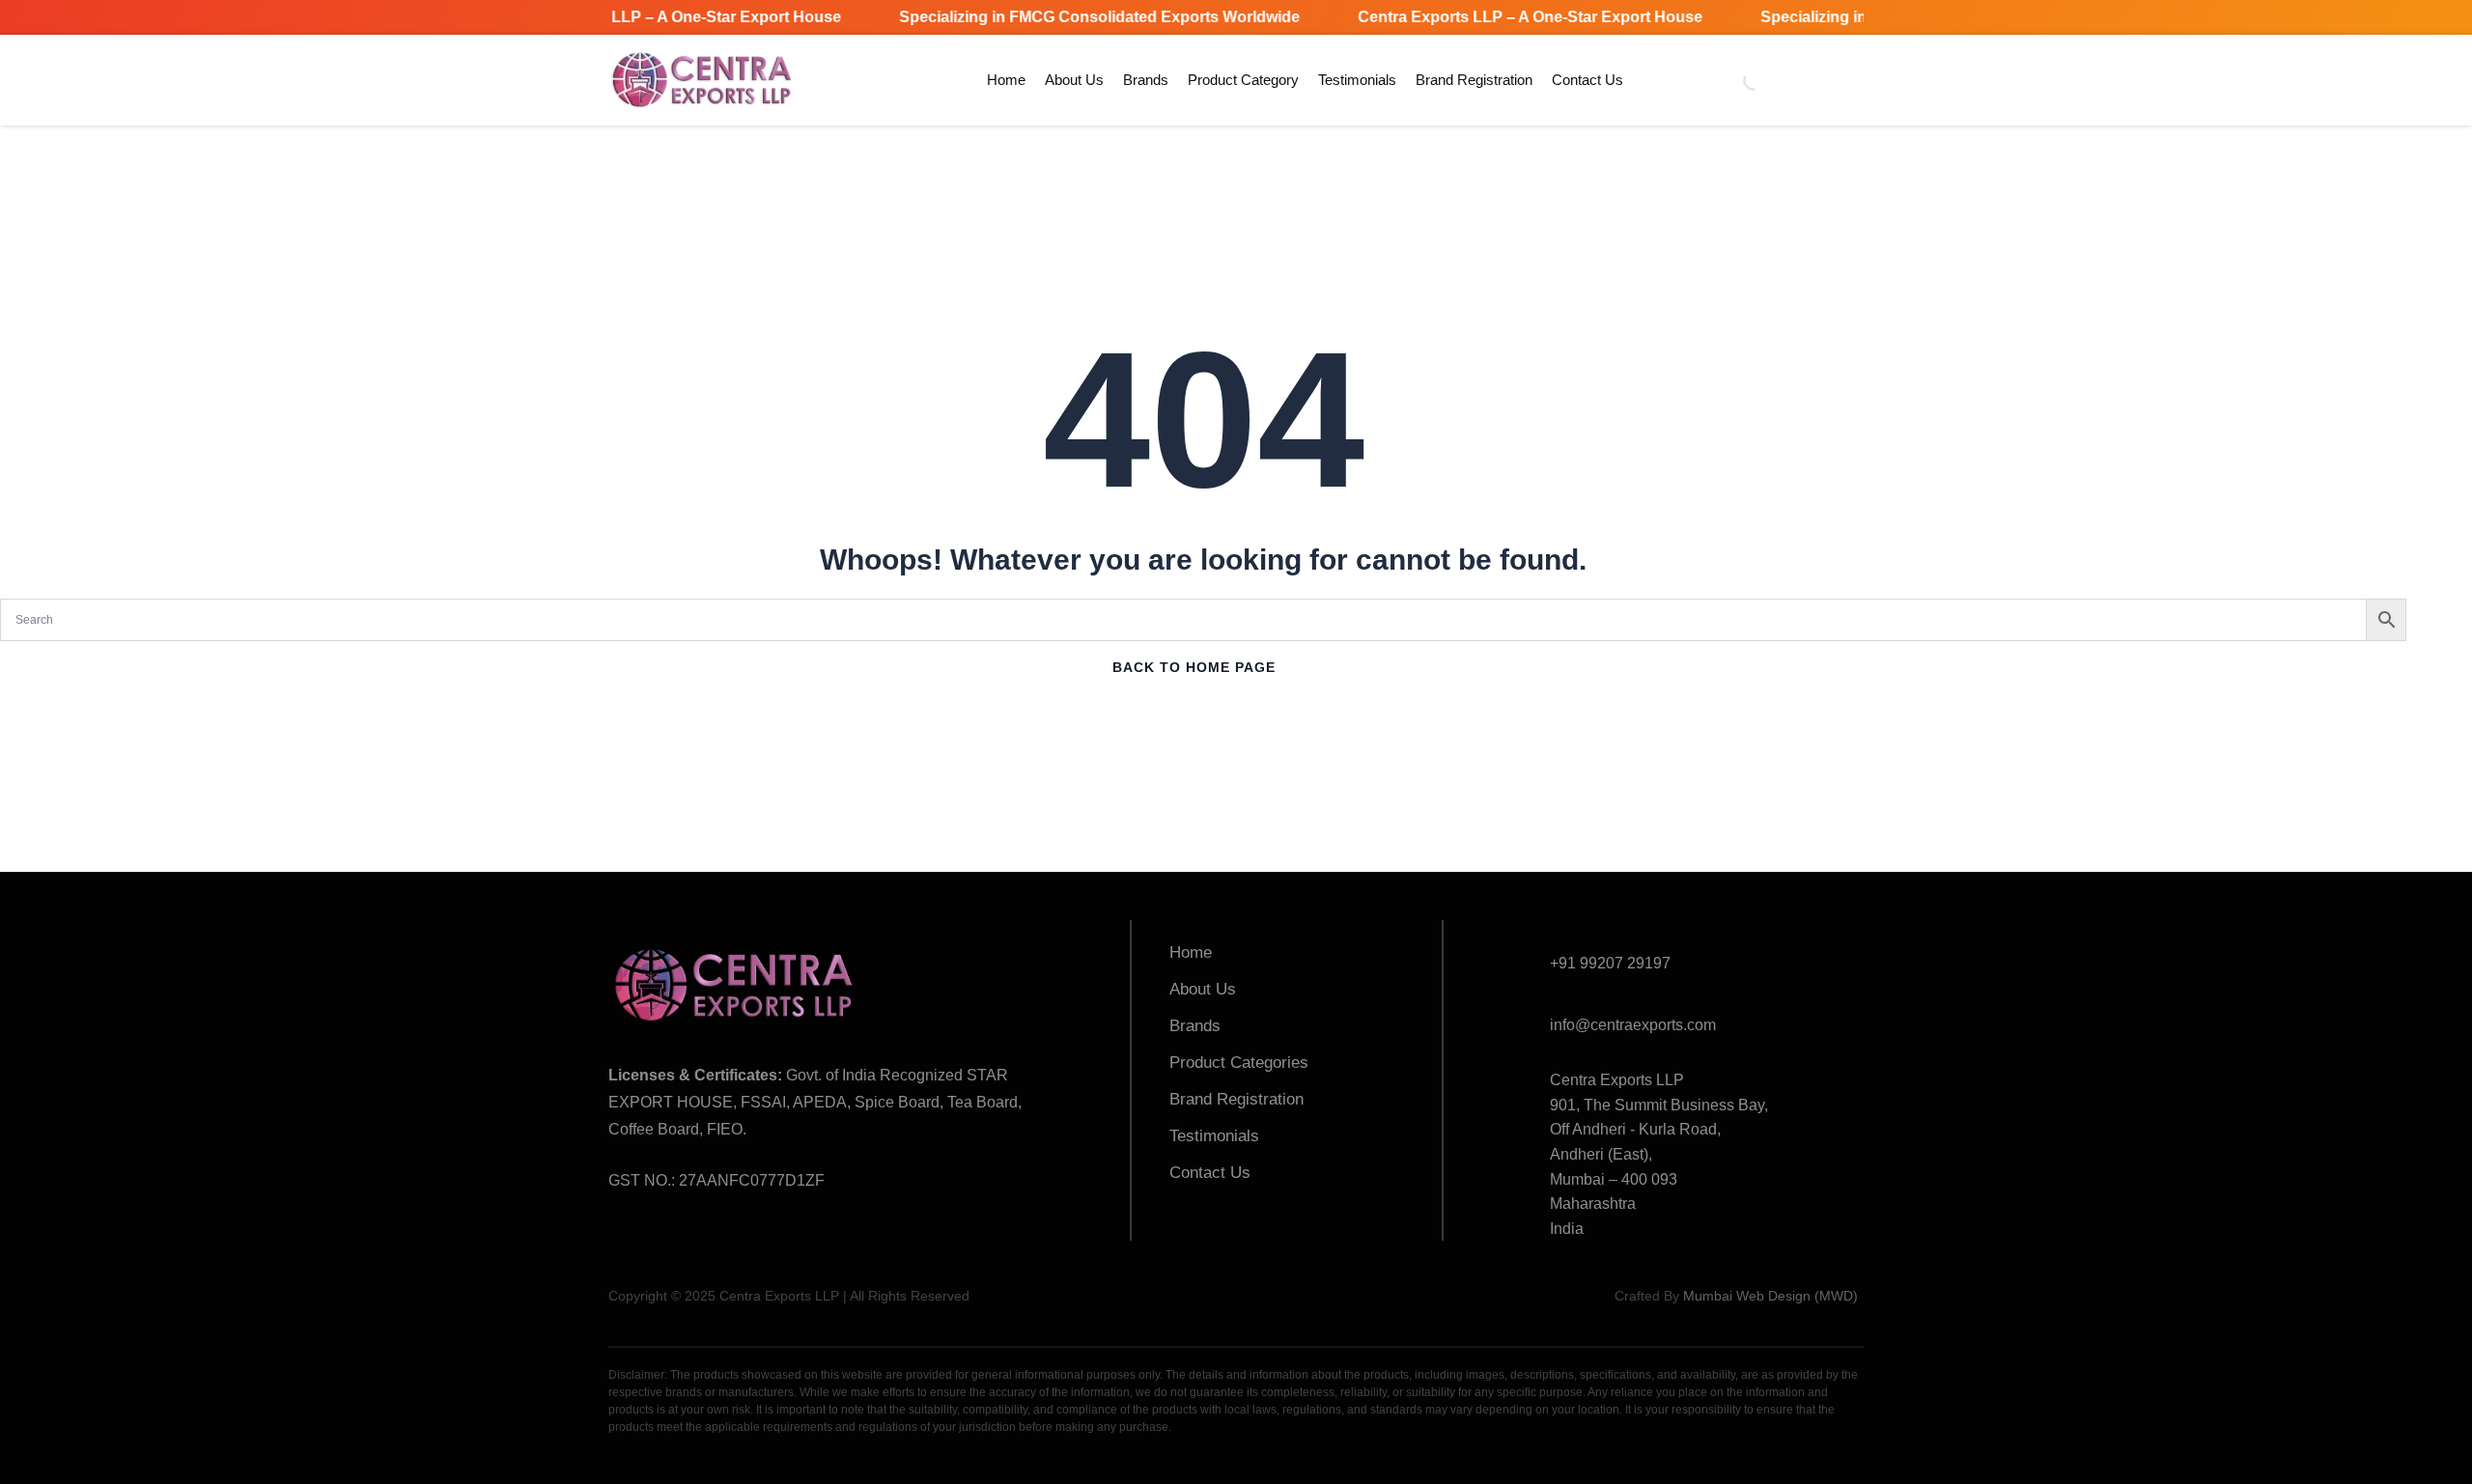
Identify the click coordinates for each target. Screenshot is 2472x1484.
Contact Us (1587, 80)
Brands (1146, 80)
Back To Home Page (1194, 667)
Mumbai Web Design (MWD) (1770, 1296)
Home (1006, 80)
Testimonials (1357, 80)
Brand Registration (1474, 80)
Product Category (1243, 80)
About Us (1074, 80)
